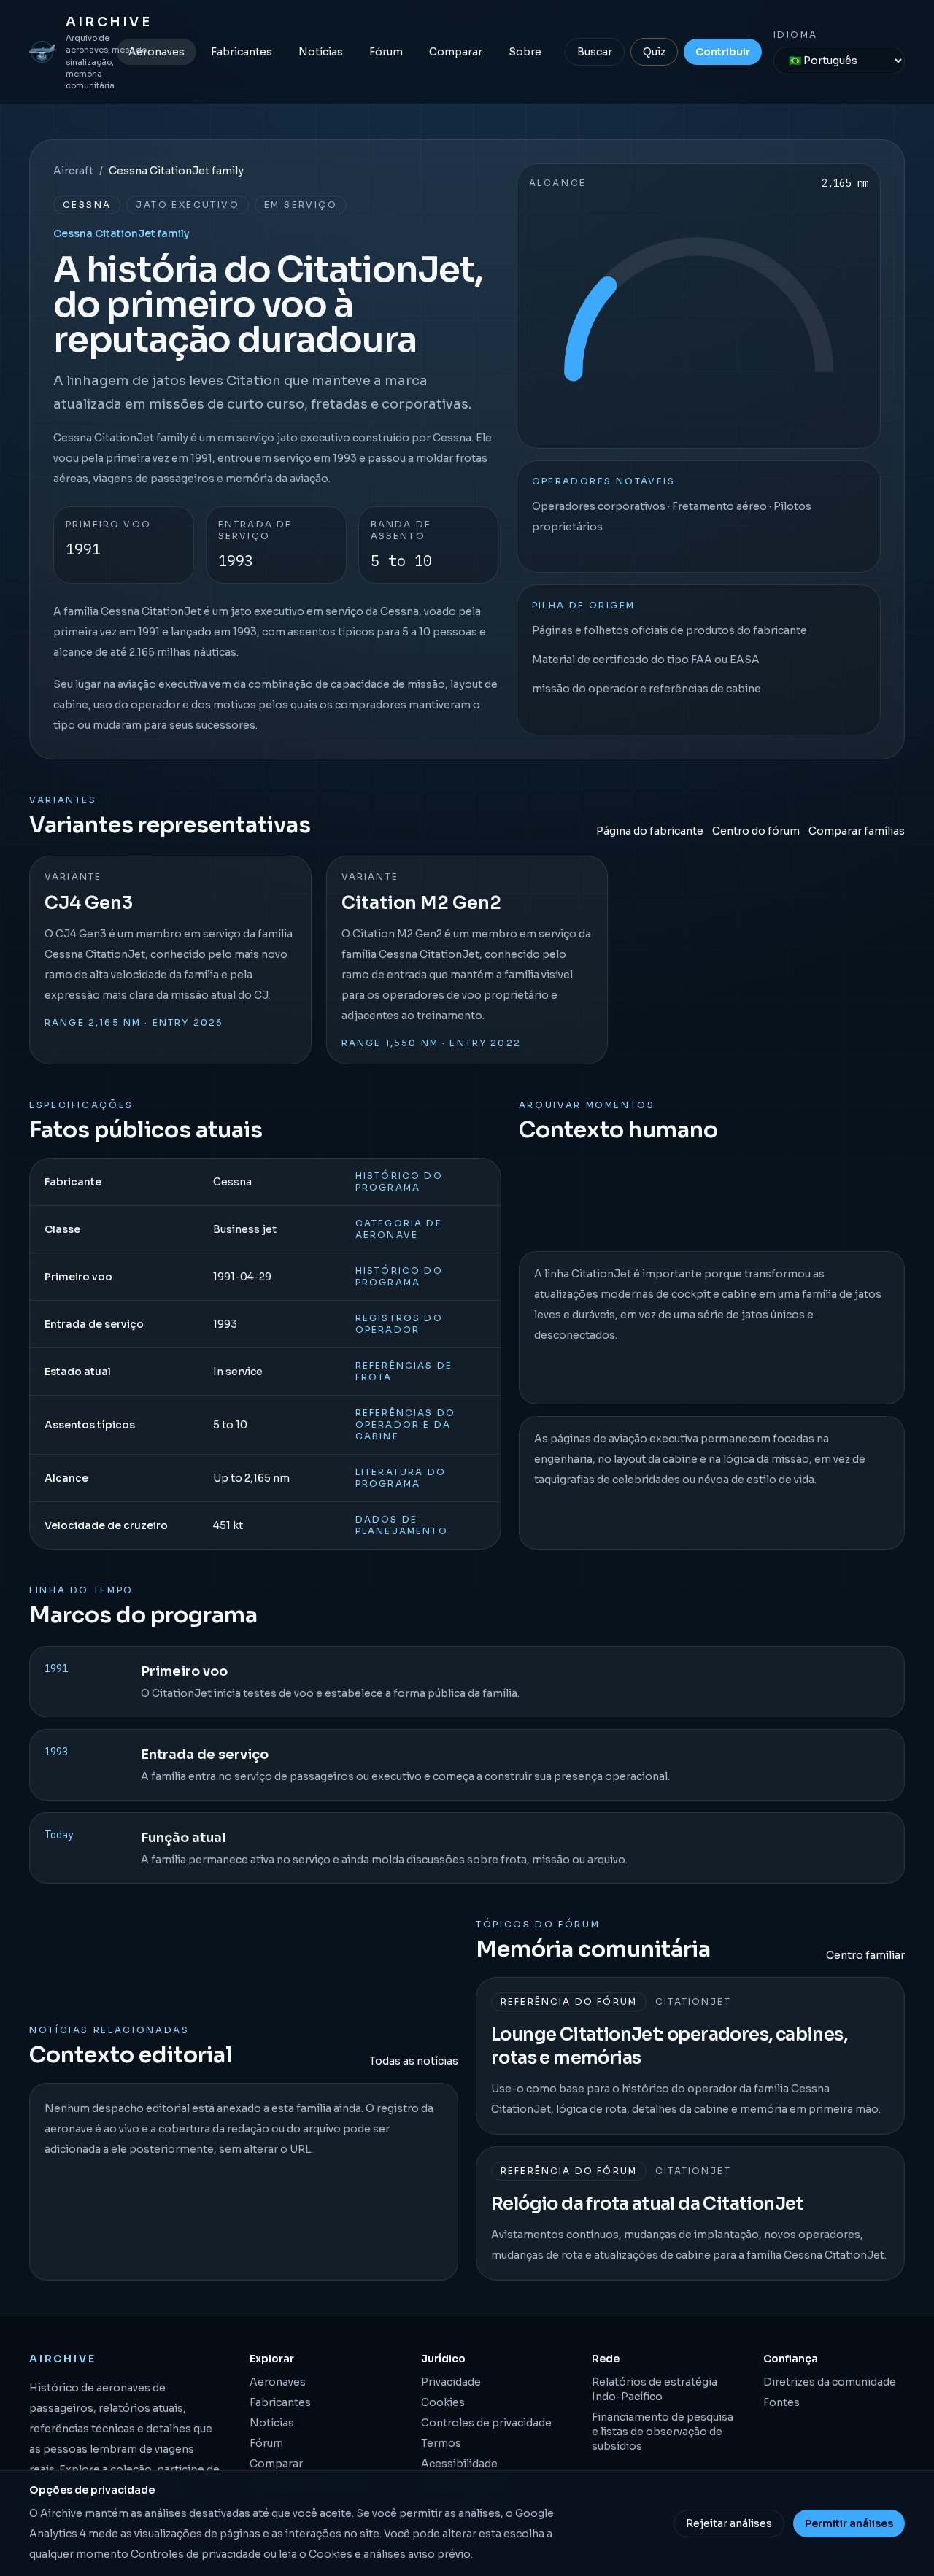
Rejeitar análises (729, 2523)
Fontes (781, 2402)
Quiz (654, 52)
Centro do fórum (756, 831)
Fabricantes (242, 52)
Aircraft (73, 171)
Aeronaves (157, 52)
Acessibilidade (459, 2464)
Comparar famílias (857, 831)
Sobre (525, 52)
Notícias (321, 52)
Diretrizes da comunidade (830, 2382)
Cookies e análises (357, 2554)
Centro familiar (865, 1955)
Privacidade (451, 2382)
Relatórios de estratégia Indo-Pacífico (655, 2389)
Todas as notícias (414, 2061)
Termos (441, 2443)
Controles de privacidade (486, 2423)
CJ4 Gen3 (89, 903)
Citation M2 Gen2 (421, 903)
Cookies (443, 2402)
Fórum (386, 52)
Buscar (595, 52)
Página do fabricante (650, 831)
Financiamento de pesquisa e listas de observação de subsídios (663, 2432)
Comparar (456, 52)
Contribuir (723, 52)
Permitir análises (849, 2523)
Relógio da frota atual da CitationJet (647, 2204)
